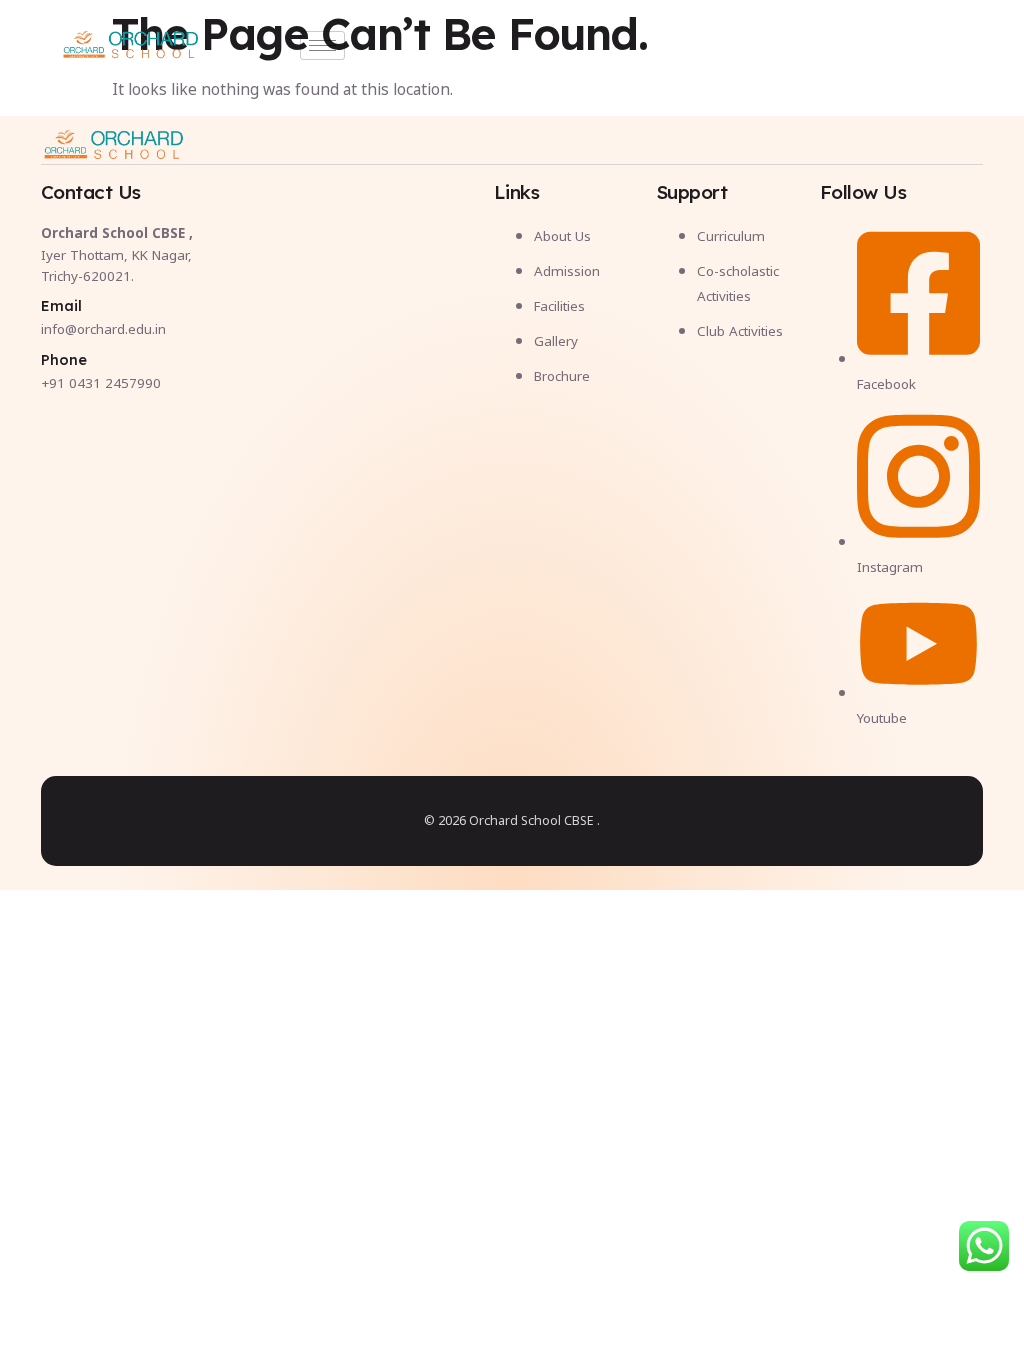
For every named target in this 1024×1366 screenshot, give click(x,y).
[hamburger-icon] (322, 45)
